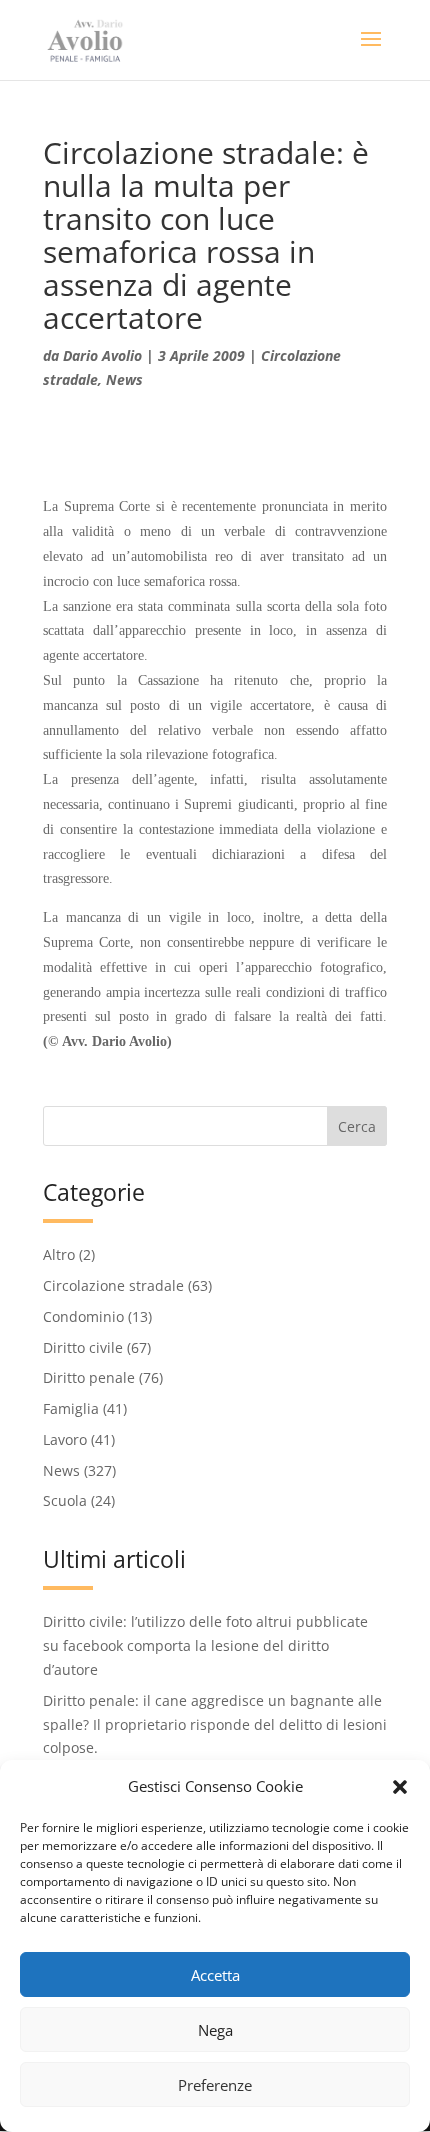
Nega (215, 2030)
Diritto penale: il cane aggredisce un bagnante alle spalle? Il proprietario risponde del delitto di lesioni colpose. (215, 1724)
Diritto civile (83, 1347)
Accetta (215, 1975)
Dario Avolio (102, 355)
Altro (59, 1254)
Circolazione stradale (113, 1285)
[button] (400, 1787)
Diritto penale (89, 1377)
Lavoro (65, 1439)
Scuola (65, 1500)
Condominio (83, 1316)
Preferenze (215, 2085)
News (124, 379)
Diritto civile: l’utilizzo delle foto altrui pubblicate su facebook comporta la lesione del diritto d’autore (205, 1645)
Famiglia (71, 1408)
